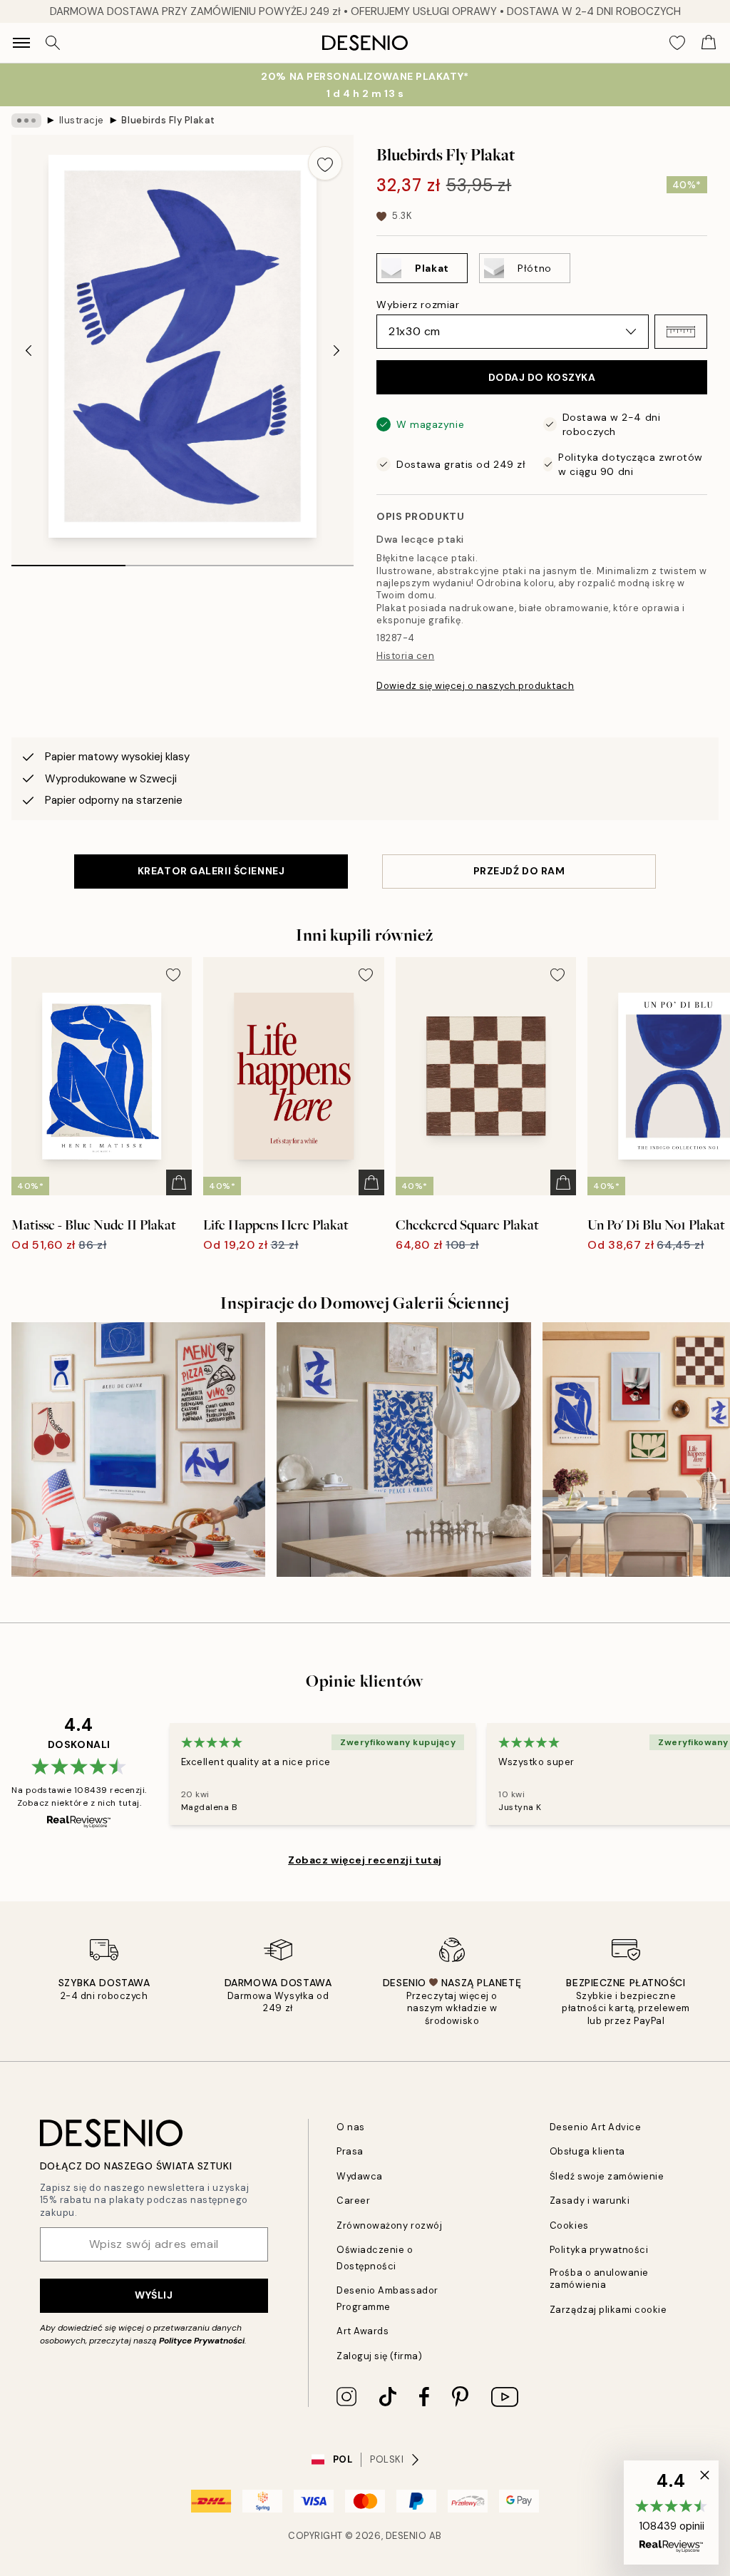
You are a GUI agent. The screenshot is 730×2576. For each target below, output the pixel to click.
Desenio (406, 2536)
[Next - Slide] (336, 351)
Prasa (350, 2151)
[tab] (68, 561)
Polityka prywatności (599, 2250)
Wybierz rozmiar (418, 305)
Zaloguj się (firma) (379, 2356)
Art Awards (363, 2331)
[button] (681, 332)
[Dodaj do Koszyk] (179, 1182)
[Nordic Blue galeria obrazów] (403, 1449)
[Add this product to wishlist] (325, 163)
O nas (351, 2127)
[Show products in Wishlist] (677, 43)
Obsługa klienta (587, 2151)
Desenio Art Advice (595, 2127)
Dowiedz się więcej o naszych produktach (475, 686)
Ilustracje (82, 120)
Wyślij (154, 2295)
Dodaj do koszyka (542, 377)
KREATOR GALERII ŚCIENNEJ (211, 871)
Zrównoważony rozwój (389, 2225)
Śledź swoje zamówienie (607, 2176)
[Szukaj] (53, 43)
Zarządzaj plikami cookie (608, 2310)
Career (353, 2201)
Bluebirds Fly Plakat (168, 120)
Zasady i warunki (590, 2201)
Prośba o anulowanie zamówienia (599, 2279)
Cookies (569, 2225)
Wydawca (360, 2176)
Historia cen (405, 656)
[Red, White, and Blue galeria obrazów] (138, 1449)
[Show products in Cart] (709, 43)
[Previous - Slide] (29, 351)
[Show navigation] (21, 43)
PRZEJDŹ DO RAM (519, 871)
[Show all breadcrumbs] (26, 121)
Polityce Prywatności (202, 2341)
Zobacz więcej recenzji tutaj (365, 1860)
